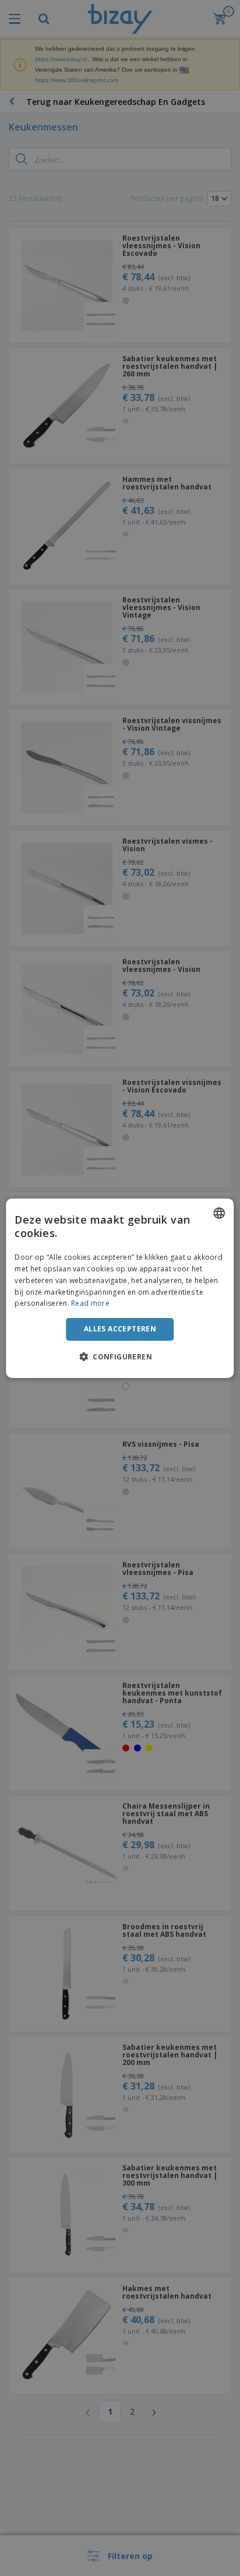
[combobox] (220, 1213)
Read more (90, 1303)
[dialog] (120, 1288)
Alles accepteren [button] (120, 1329)
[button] (120, 1356)
